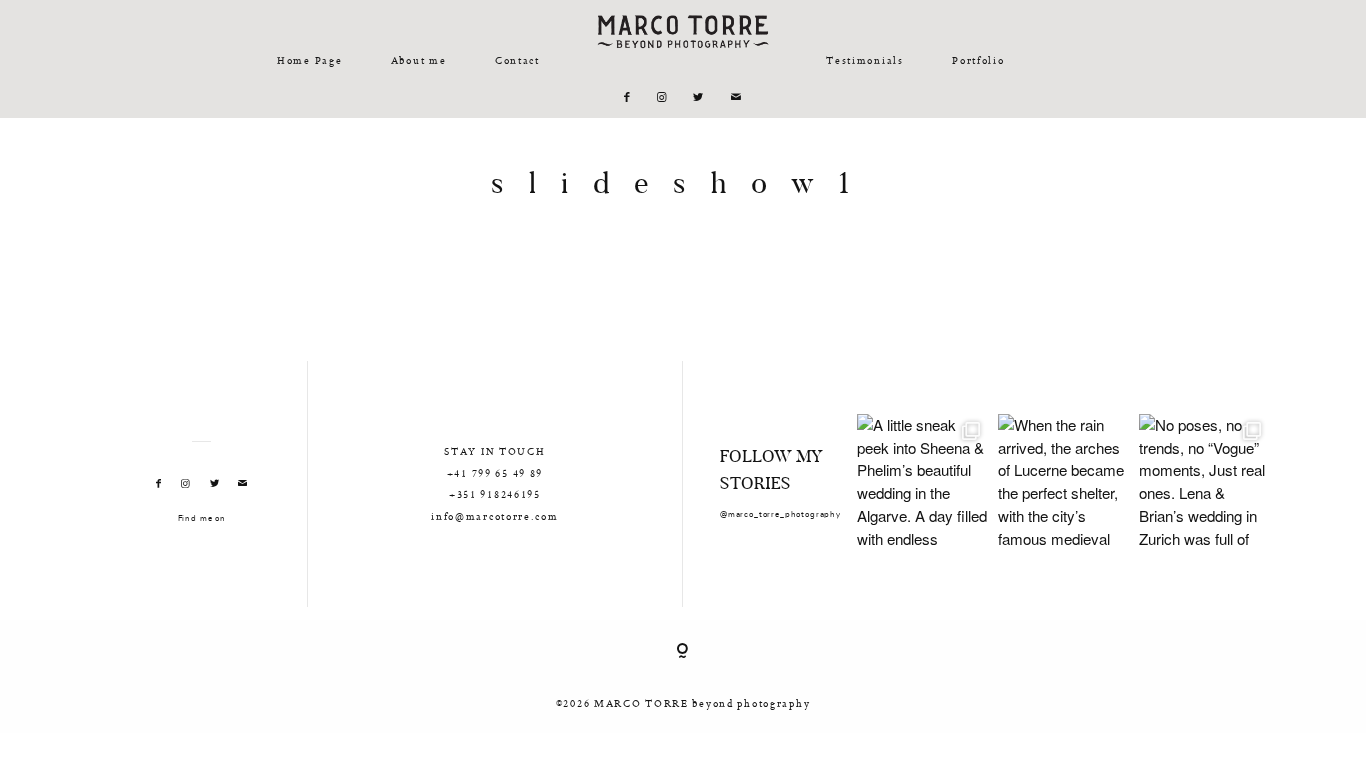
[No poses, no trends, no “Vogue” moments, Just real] (1204, 479)
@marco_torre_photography (780, 515)
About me (419, 60)
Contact (517, 60)
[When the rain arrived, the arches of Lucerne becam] (1063, 479)
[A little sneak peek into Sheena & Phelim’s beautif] (922, 479)
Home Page (309, 60)
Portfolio (978, 60)
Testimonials (865, 60)
